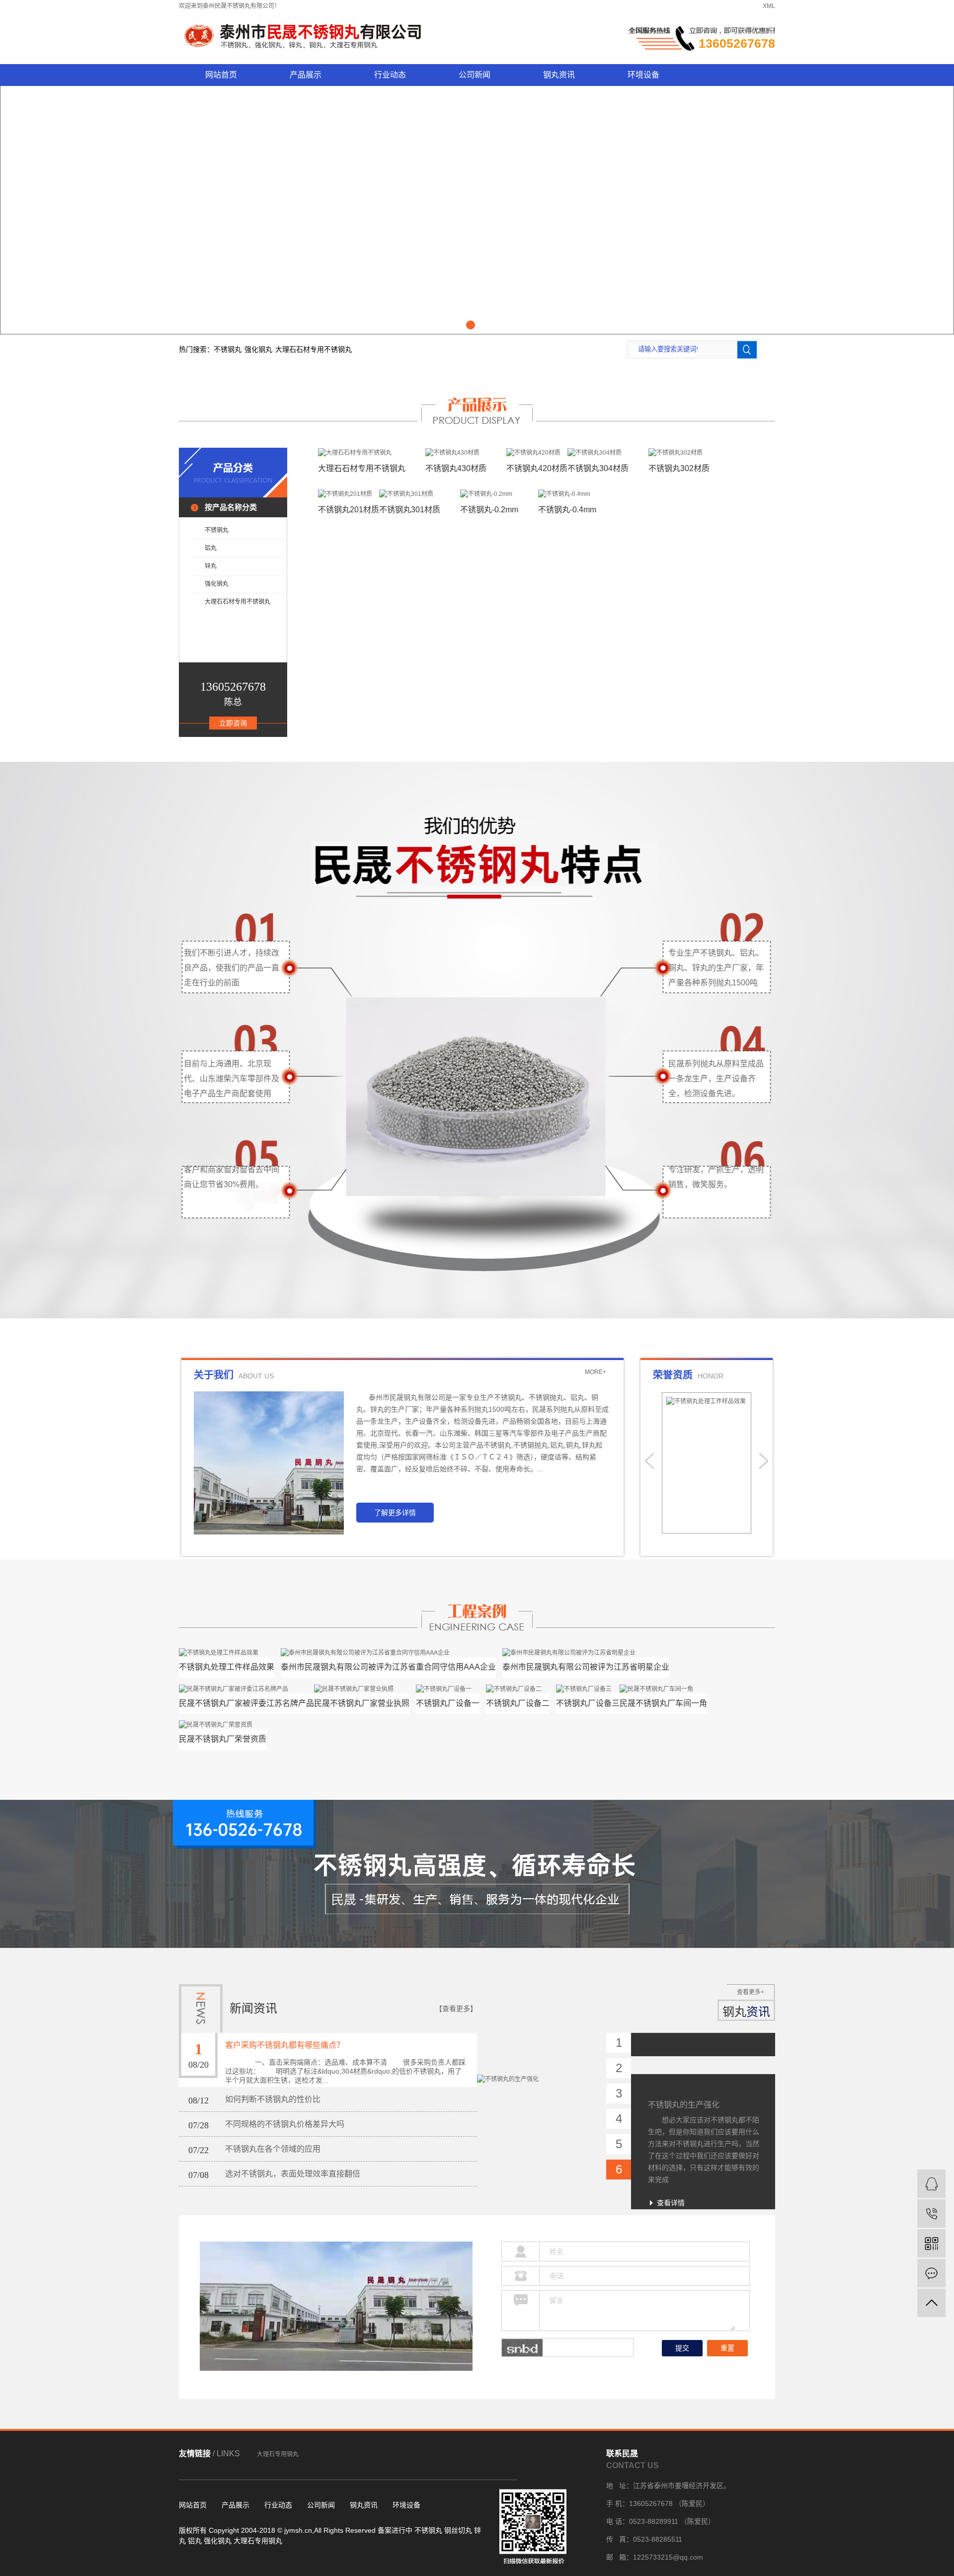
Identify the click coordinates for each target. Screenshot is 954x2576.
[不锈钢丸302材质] (679, 452)
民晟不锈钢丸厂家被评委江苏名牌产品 (246, 1703)
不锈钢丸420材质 (537, 468)
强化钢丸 (258, 349)
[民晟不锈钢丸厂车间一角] (663, 1689)
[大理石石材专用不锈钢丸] (362, 452)
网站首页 (221, 75)
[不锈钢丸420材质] (537, 452)
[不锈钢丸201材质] (349, 494)
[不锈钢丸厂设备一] (448, 1689)
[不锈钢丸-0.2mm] (489, 494)
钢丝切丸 (458, 2530)
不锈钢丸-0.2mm (489, 510)
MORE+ (596, 1372)
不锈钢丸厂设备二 (518, 1703)
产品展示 (306, 75)
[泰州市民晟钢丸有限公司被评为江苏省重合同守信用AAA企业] (388, 1652)
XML (769, 6)
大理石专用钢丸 (278, 2454)
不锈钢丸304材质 (598, 468)
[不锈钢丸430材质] (456, 452)
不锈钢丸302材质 (679, 468)
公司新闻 (475, 75)
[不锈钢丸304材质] (598, 452)
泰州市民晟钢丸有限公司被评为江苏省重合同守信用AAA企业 (388, 1667)
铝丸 (211, 548)
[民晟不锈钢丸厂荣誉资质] (223, 1725)
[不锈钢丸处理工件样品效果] (227, 1652)
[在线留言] (931, 2273)
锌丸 (211, 566)
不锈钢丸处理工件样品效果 (227, 1667)
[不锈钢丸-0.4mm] (567, 494)
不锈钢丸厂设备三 (588, 1703)
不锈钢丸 (228, 349)
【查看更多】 (456, 2009)
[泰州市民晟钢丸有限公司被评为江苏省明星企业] (586, 1652)
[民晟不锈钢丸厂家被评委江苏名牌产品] (246, 1689)
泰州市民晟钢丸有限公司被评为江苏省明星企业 (586, 1667)
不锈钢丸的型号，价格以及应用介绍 (704, 2198)
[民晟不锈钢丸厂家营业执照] (362, 1689)
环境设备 (643, 75)
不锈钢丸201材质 (349, 510)
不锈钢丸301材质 (410, 510)
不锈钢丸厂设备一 (448, 1703)
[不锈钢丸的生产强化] (542, 2055)
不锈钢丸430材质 (456, 468)
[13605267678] (931, 2214)
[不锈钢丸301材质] (410, 494)
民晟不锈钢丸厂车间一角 (663, 1703)
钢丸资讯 (559, 75)
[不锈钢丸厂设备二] (518, 1689)
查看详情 (671, 2111)
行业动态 (390, 75)
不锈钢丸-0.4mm (567, 510)
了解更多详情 (395, 1513)
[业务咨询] (931, 2184)
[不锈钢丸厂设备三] (588, 1689)
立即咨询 (233, 723)
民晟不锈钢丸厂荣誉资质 (223, 1739)
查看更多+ (751, 1992)
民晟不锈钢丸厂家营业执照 (362, 1703)
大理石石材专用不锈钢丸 (314, 349)
